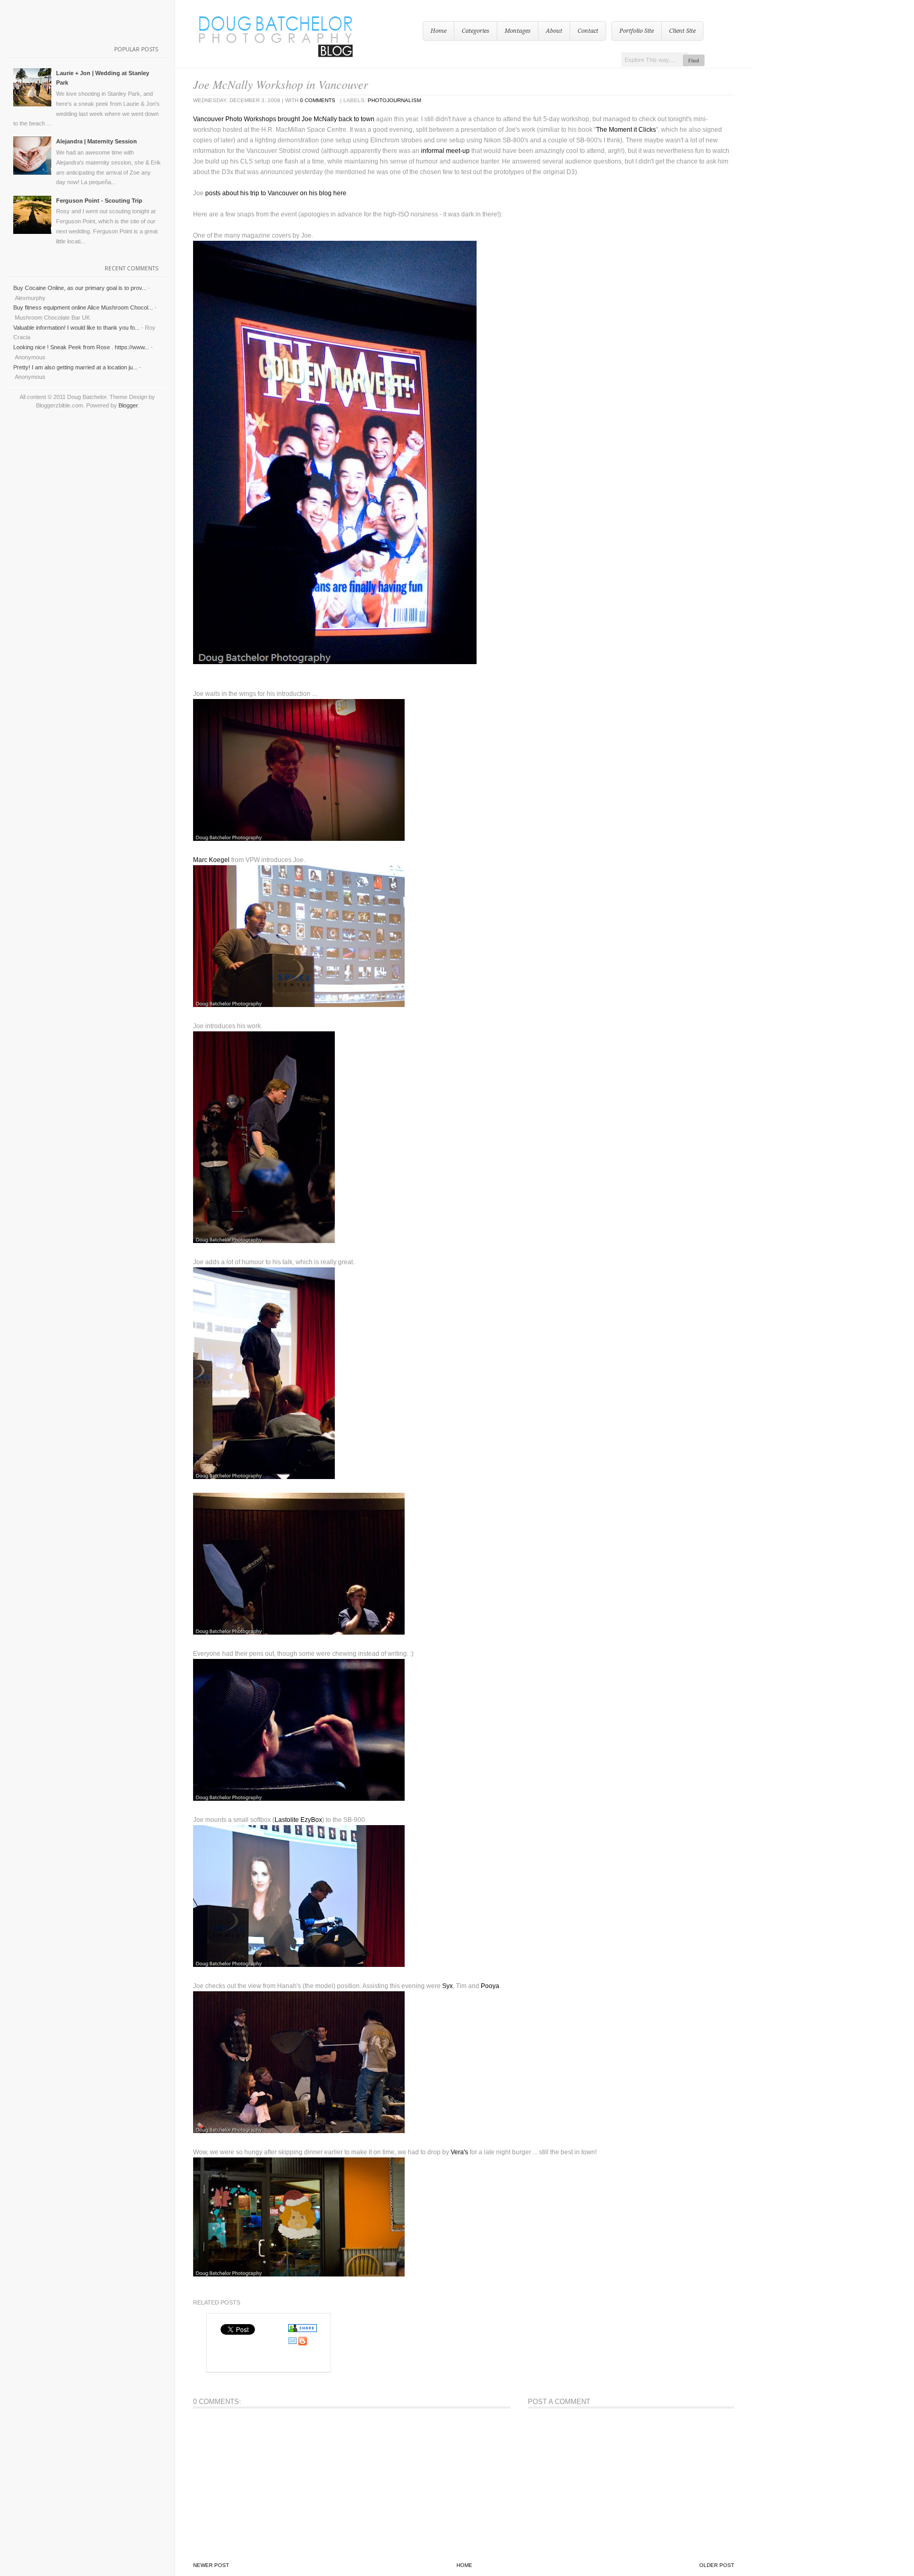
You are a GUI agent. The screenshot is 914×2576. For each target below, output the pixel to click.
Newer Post (211, 2565)
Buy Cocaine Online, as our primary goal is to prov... (80, 288)
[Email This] (293, 2343)
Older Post (717, 2565)
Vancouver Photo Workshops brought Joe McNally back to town (284, 119)
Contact (588, 31)
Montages (518, 31)
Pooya (490, 1986)
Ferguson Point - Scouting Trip (99, 201)
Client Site (682, 31)
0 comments (318, 100)
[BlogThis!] (303, 2343)
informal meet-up (446, 151)
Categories (476, 31)
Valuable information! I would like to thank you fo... (76, 328)
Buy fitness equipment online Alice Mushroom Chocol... (83, 307)
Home (438, 31)
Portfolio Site (637, 31)
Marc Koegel (211, 860)
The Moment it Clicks (626, 130)
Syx (447, 1986)
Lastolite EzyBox (298, 1820)
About (554, 31)
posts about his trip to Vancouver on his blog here (276, 193)
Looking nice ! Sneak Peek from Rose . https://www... (81, 347)
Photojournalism (394, 100)
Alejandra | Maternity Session (97, 141)
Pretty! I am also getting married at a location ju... (75, 367)
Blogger (128, 405)
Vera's (459, 2152)
